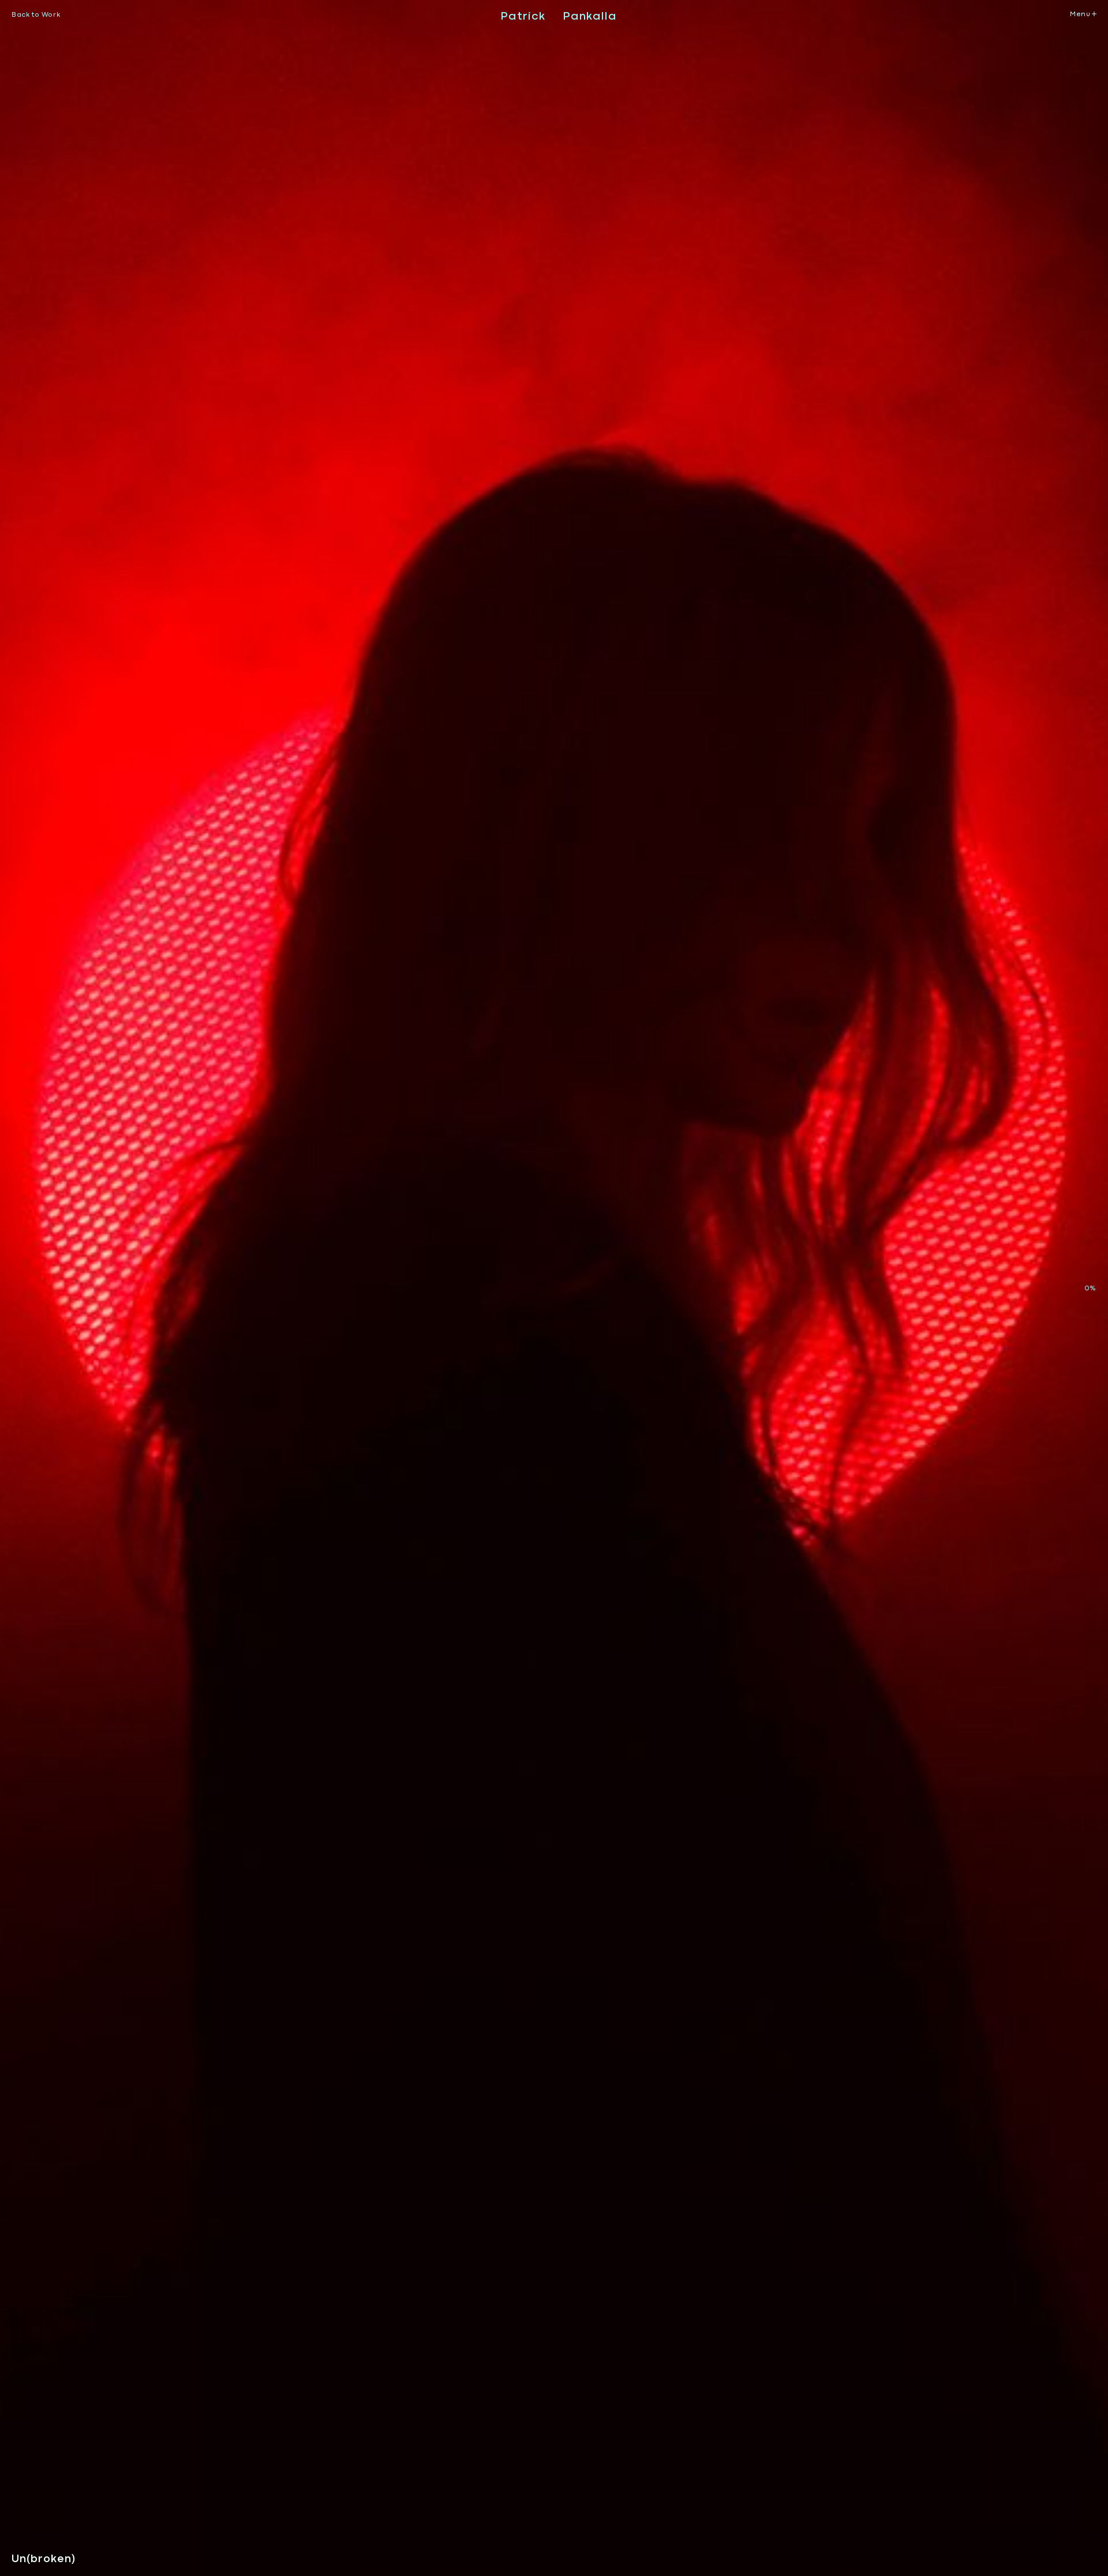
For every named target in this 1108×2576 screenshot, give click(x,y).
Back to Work (36, 14)
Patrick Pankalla (559, 16)
